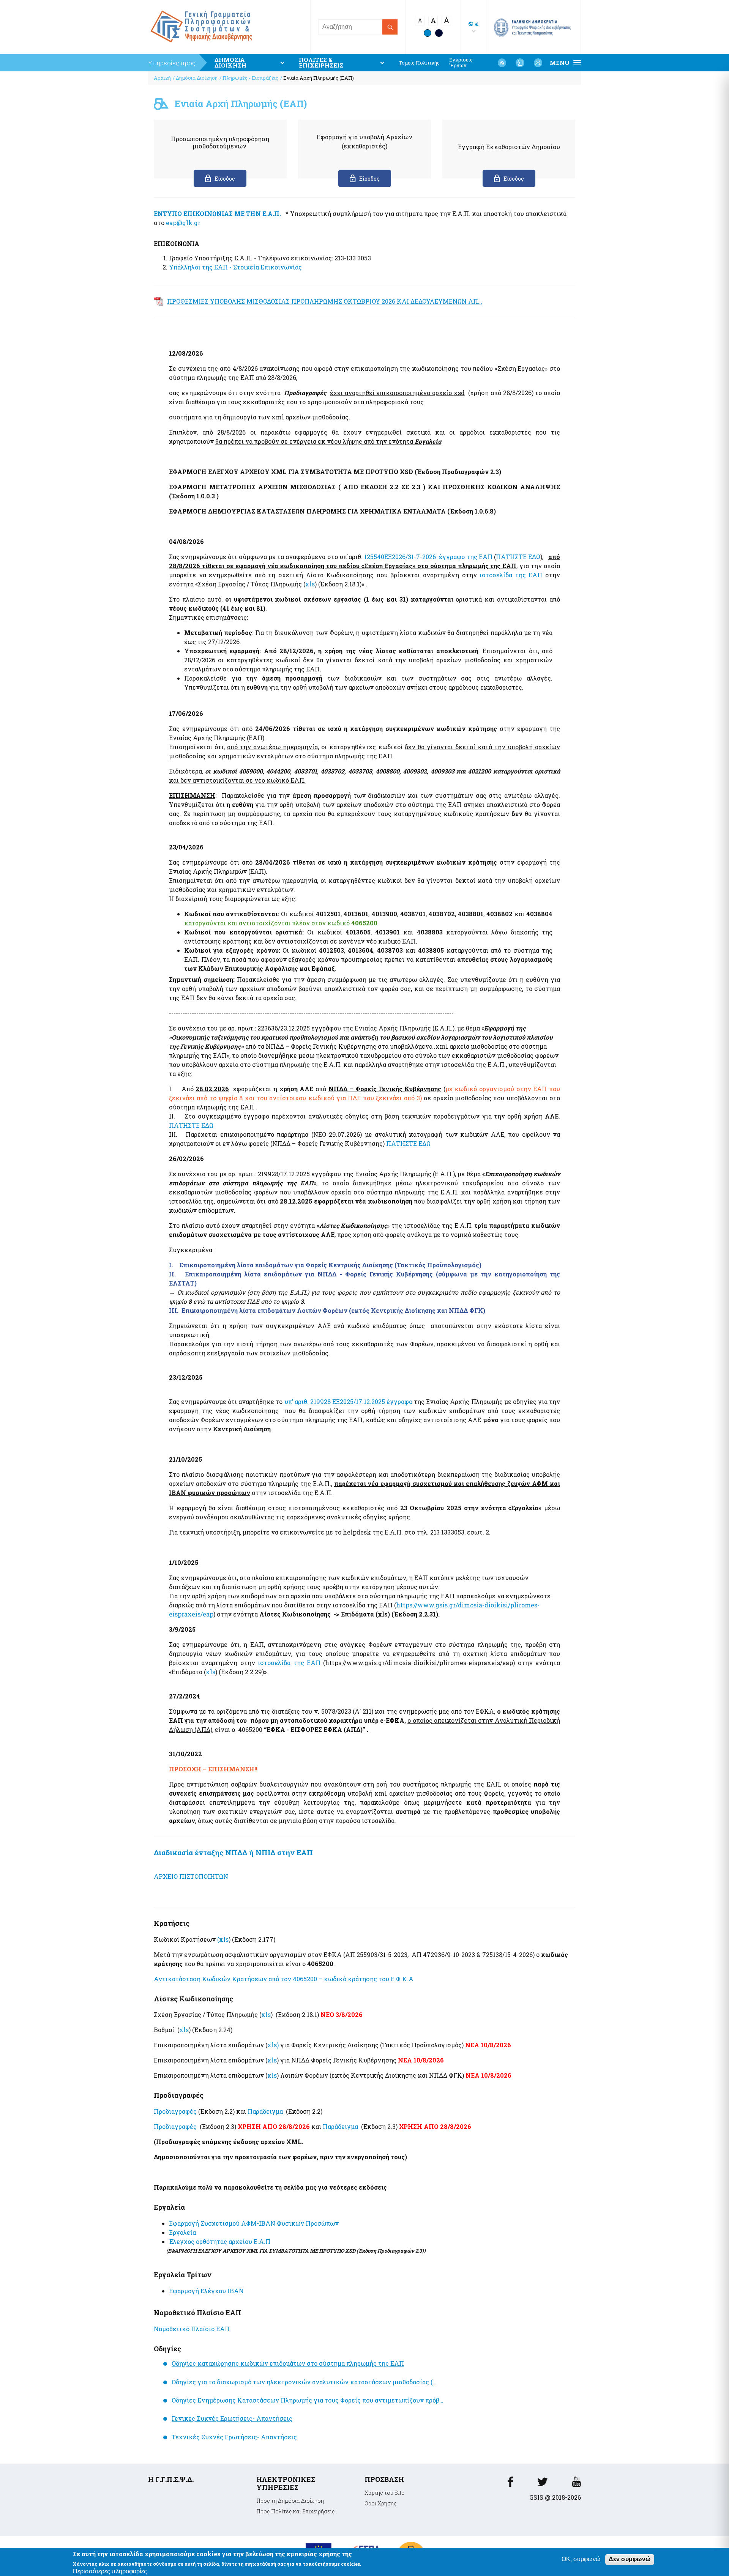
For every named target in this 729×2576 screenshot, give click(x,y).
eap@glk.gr (183, 223)
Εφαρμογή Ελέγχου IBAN (206, 2291)
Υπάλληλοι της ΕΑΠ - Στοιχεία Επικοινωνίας (235, 267)
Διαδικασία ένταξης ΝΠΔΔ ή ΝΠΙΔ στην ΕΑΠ (233, 1852)
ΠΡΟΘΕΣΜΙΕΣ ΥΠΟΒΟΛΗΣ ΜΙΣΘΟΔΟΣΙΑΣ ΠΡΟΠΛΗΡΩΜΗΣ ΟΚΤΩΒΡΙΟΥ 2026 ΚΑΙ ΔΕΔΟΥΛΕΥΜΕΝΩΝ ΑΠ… (325, 301)
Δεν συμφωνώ (630, 2559)
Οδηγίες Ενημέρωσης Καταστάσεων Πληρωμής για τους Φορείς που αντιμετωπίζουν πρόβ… (308, 2400)
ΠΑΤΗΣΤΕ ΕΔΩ (518, 557)
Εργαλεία (182, 2232)
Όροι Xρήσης (381, 2503)
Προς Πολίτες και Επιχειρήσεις (296, 2511)
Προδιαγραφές (175, 2111)
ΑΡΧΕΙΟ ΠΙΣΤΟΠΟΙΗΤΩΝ (191, 1876)
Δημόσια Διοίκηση (197, 78)
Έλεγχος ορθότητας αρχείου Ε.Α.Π (220, 2241)
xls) (273, 2045)
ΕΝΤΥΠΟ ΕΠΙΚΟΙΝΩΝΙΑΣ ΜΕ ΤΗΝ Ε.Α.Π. (217, 213)
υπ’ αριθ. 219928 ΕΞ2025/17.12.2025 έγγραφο (348, 1401)
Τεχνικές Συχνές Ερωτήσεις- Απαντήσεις (234, 2437)
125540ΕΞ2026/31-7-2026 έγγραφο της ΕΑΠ (428, 557)
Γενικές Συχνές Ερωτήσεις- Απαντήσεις (232, 2418)
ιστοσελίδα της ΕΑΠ (511, 575)
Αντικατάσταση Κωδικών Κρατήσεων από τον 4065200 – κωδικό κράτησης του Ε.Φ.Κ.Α (284, 1979)
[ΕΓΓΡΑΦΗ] (538, 63)
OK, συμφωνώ (581, 2559)
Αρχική (162, 78)
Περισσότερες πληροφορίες (110, 2571)
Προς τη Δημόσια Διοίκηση (290, 2501)
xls (310, 584)
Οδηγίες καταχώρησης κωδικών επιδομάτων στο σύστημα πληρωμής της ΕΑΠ (288, 2363)
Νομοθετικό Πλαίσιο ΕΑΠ (192, 2329)
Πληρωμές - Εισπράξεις (250, 78)
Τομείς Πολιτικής (419, 63)
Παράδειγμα (265, 2111)
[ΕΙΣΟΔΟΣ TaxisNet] (520, 63)
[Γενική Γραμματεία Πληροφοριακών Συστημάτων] (510, 2484)
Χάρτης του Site (384, 2493)
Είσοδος (225, 179)
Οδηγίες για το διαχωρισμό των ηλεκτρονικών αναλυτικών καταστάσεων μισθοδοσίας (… (304, 2382)
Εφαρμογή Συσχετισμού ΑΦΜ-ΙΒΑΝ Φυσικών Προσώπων (254, 2223)
